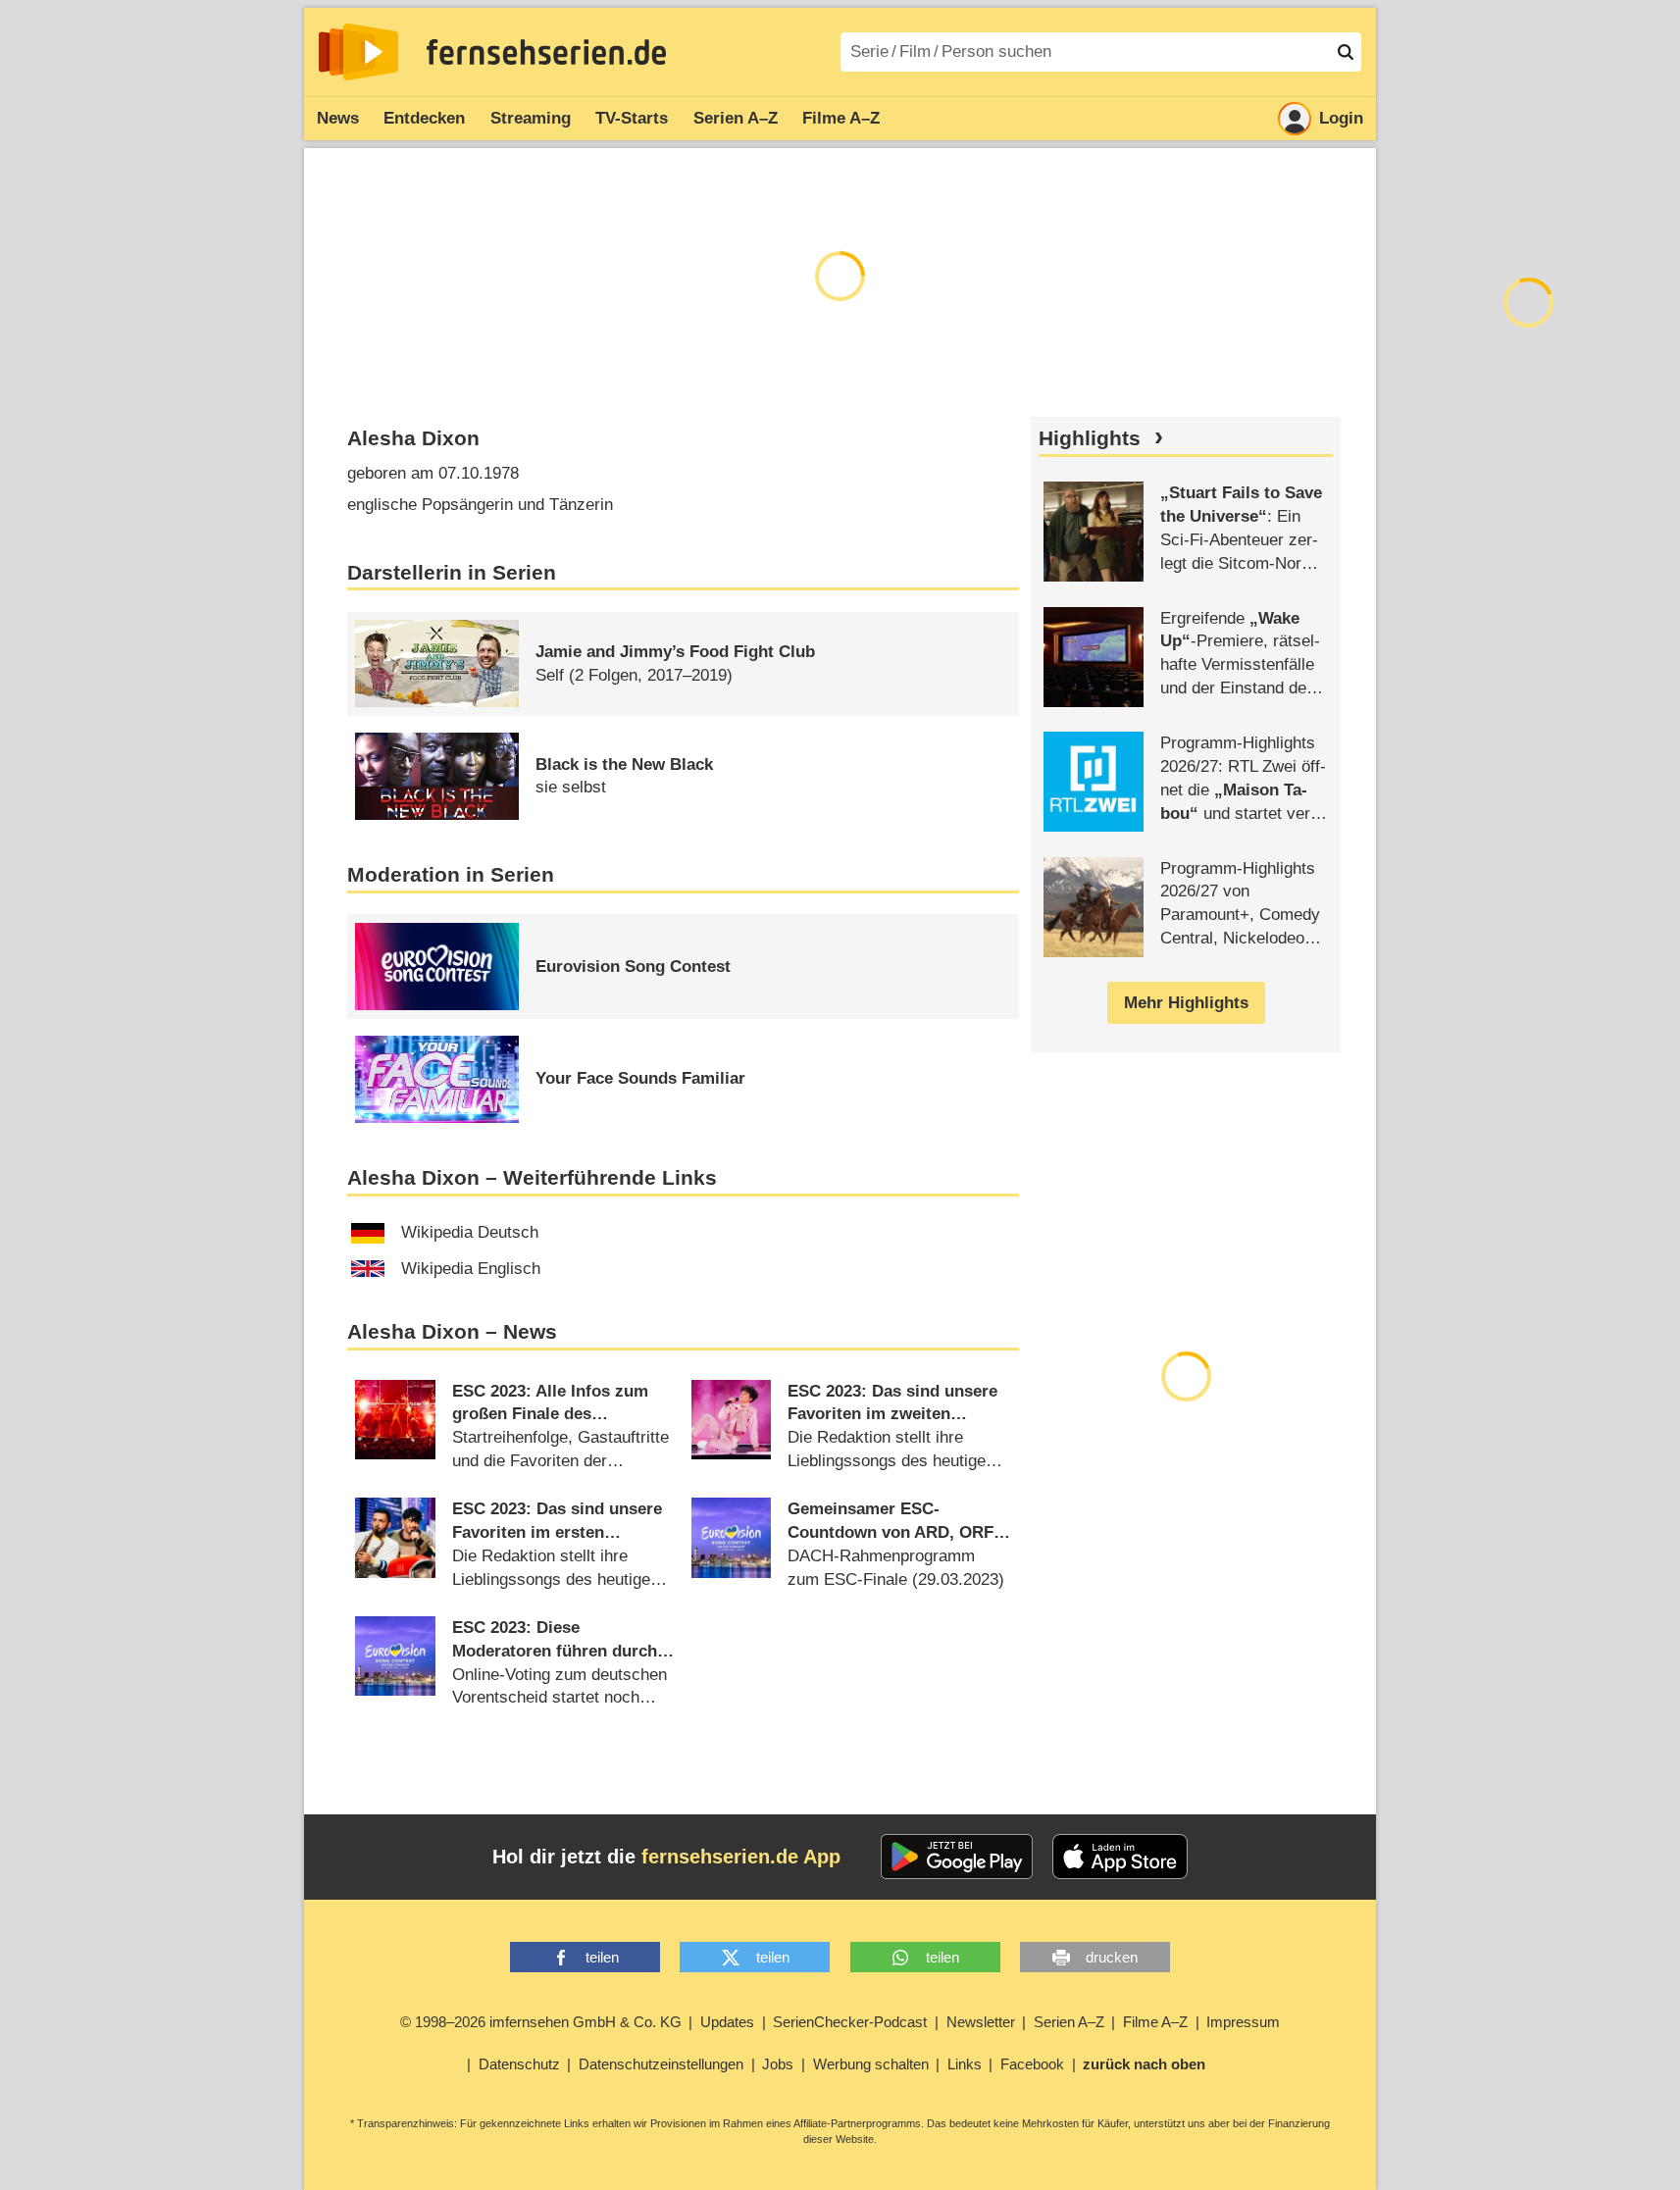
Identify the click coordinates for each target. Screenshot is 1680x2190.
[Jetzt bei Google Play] (957, 1857)
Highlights (1090, 438)
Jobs (778, 2064)
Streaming (531, 118)
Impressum (1243, 2022)
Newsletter (981, 2022)
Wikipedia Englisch (471, 1269)
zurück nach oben (1144, 2064)
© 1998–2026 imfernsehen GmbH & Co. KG (541, 2022)
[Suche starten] (1346, 52)
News (338, 118)
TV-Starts (632, 118)
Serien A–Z (736, 118)
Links (965, 2064)
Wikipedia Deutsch (470, 1232)
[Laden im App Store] (1120, 1857)
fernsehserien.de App (741, 1857)
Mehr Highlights (1186, 1003)
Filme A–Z (841, 118)
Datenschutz (519, 2064)
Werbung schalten (871, 2064)
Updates (727, 2022)
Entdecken (424, 118)
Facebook (1032, 2064)
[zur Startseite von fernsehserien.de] (358, 52)
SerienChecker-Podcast (850, 2022)
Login (1341, 118)
